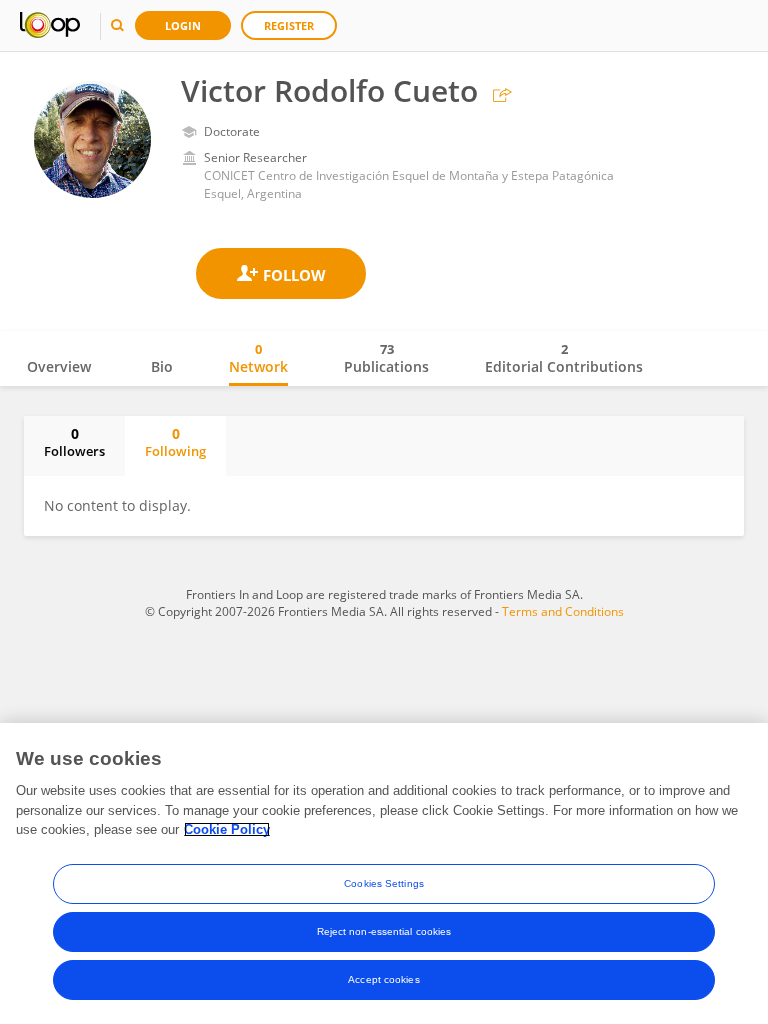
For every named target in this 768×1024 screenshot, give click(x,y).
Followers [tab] (74, 442)
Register (289, 25)
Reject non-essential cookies (384, 931)
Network (258, 358)
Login (183, 25)
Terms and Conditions (563, 611)
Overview (59, 366)
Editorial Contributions (564, 358)
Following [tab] (175, 442)
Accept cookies (383, 979)
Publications (386, 358)
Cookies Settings (384, 883)
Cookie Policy (227, 829)
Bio (162, 366)
